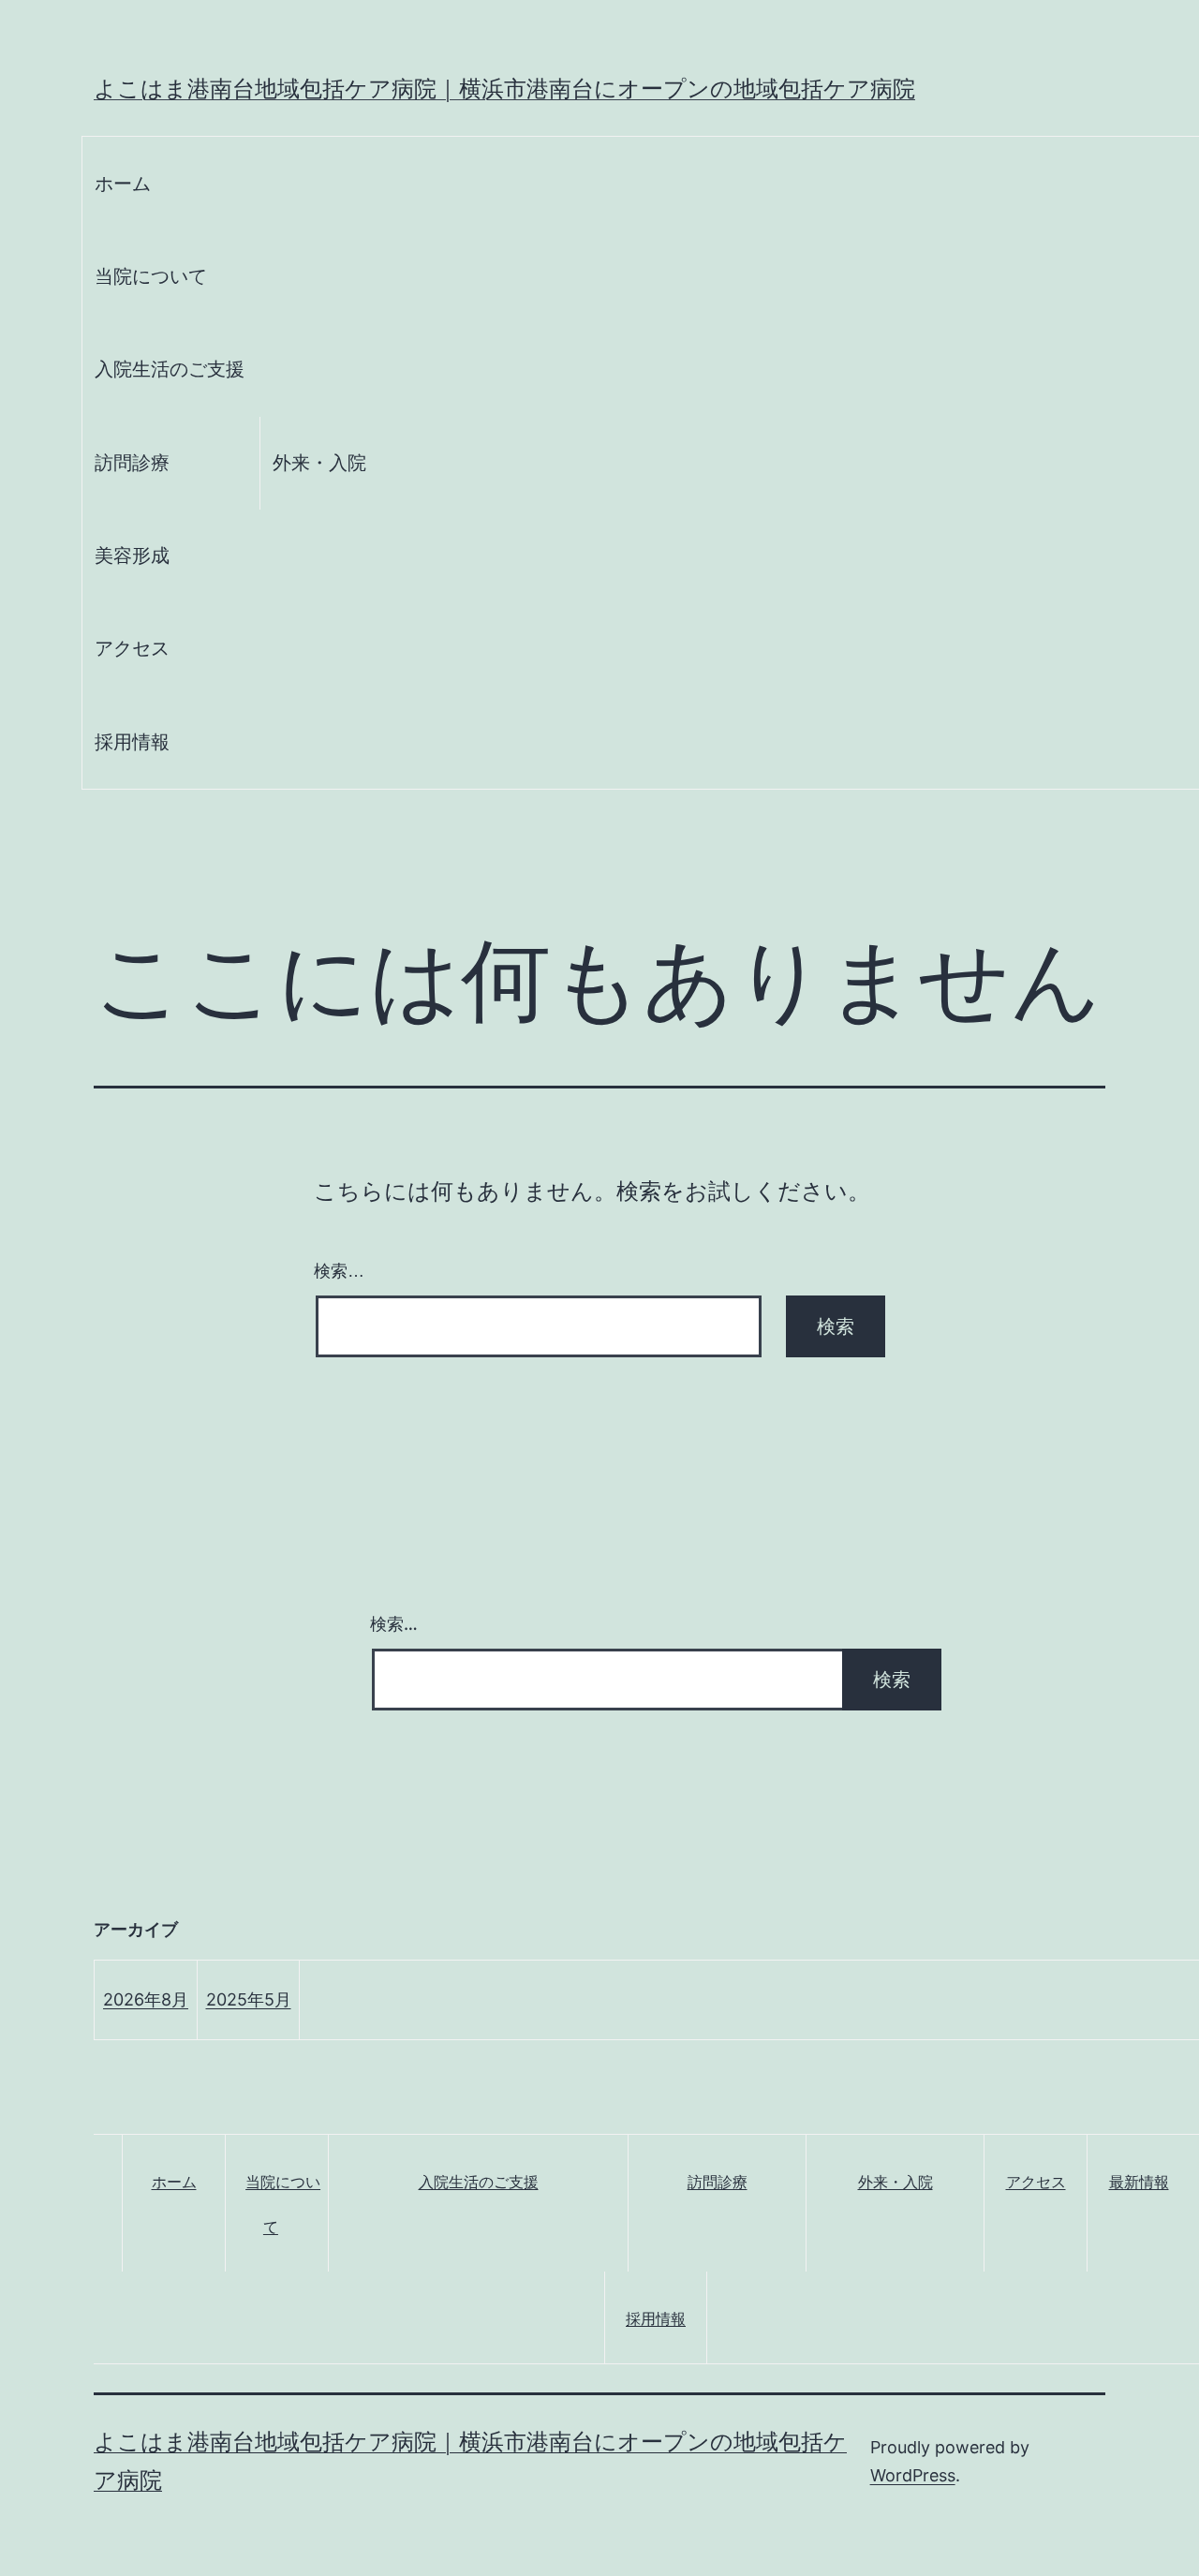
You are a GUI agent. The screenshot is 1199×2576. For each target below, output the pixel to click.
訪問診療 (132, 463)
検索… (339, 1271)
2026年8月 (146, 1999)
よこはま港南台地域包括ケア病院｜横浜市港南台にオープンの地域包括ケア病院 (504, 89)
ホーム (123, 184)
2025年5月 (249, 1999)
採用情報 (132, 742)
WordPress (913, 2475)
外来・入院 (319, 463)
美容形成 (132, 555)
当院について (151, 276)
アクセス (132, 648)
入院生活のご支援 (170, 369)
